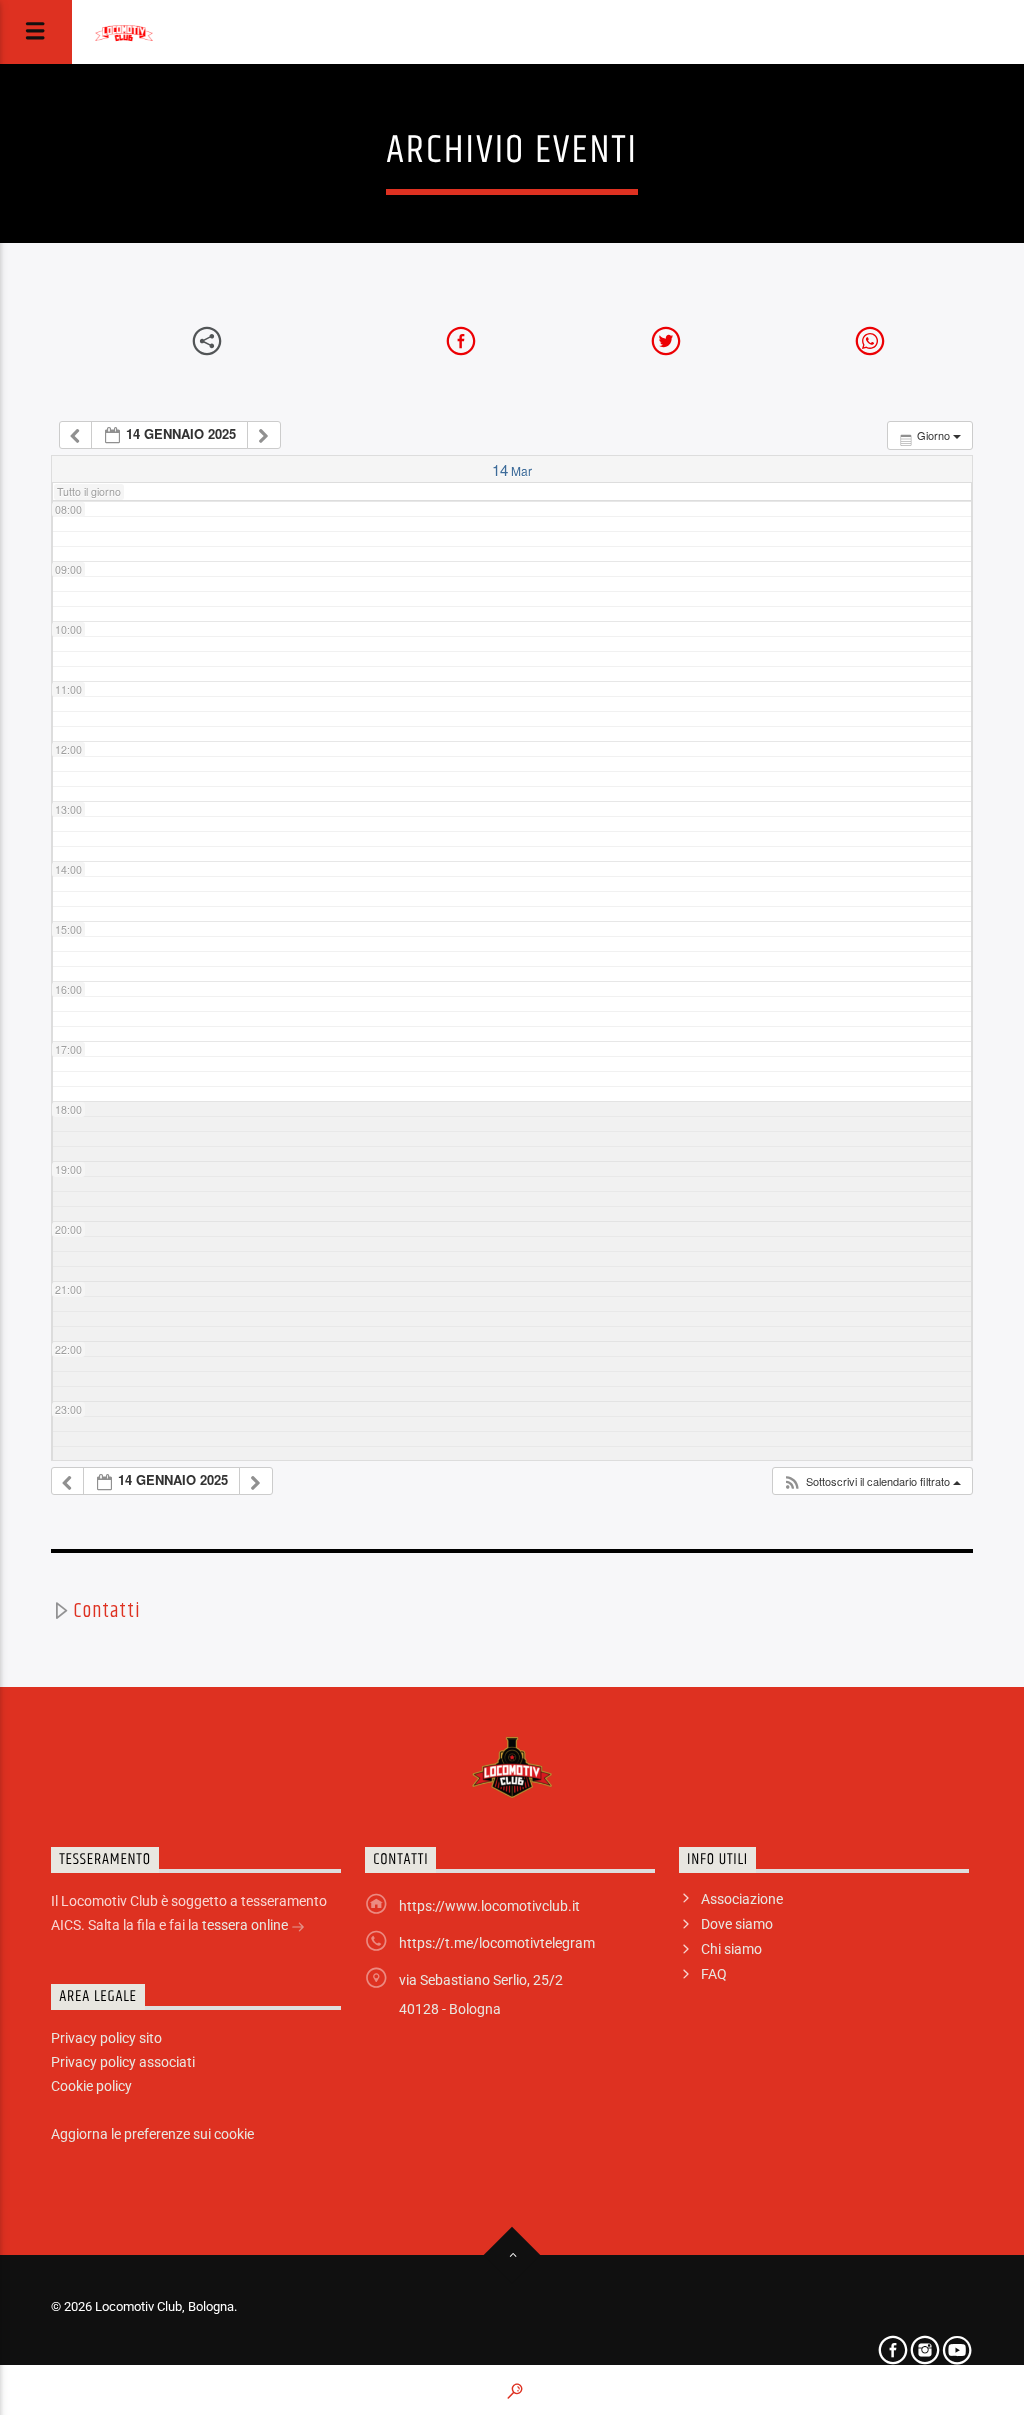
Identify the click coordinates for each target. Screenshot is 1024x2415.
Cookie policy (91, 2086)
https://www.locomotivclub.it (489, 1906)
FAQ (714, 1974)
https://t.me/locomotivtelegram (497, 1943)
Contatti (106, 1611)
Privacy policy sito (106, 2038)
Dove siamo (737, 1924)
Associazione (742, 1899)
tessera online (246, 1925)
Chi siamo (731, 1949)
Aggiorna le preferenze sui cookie (152, 2134)
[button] (872, 1481)
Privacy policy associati (123, 2062)
